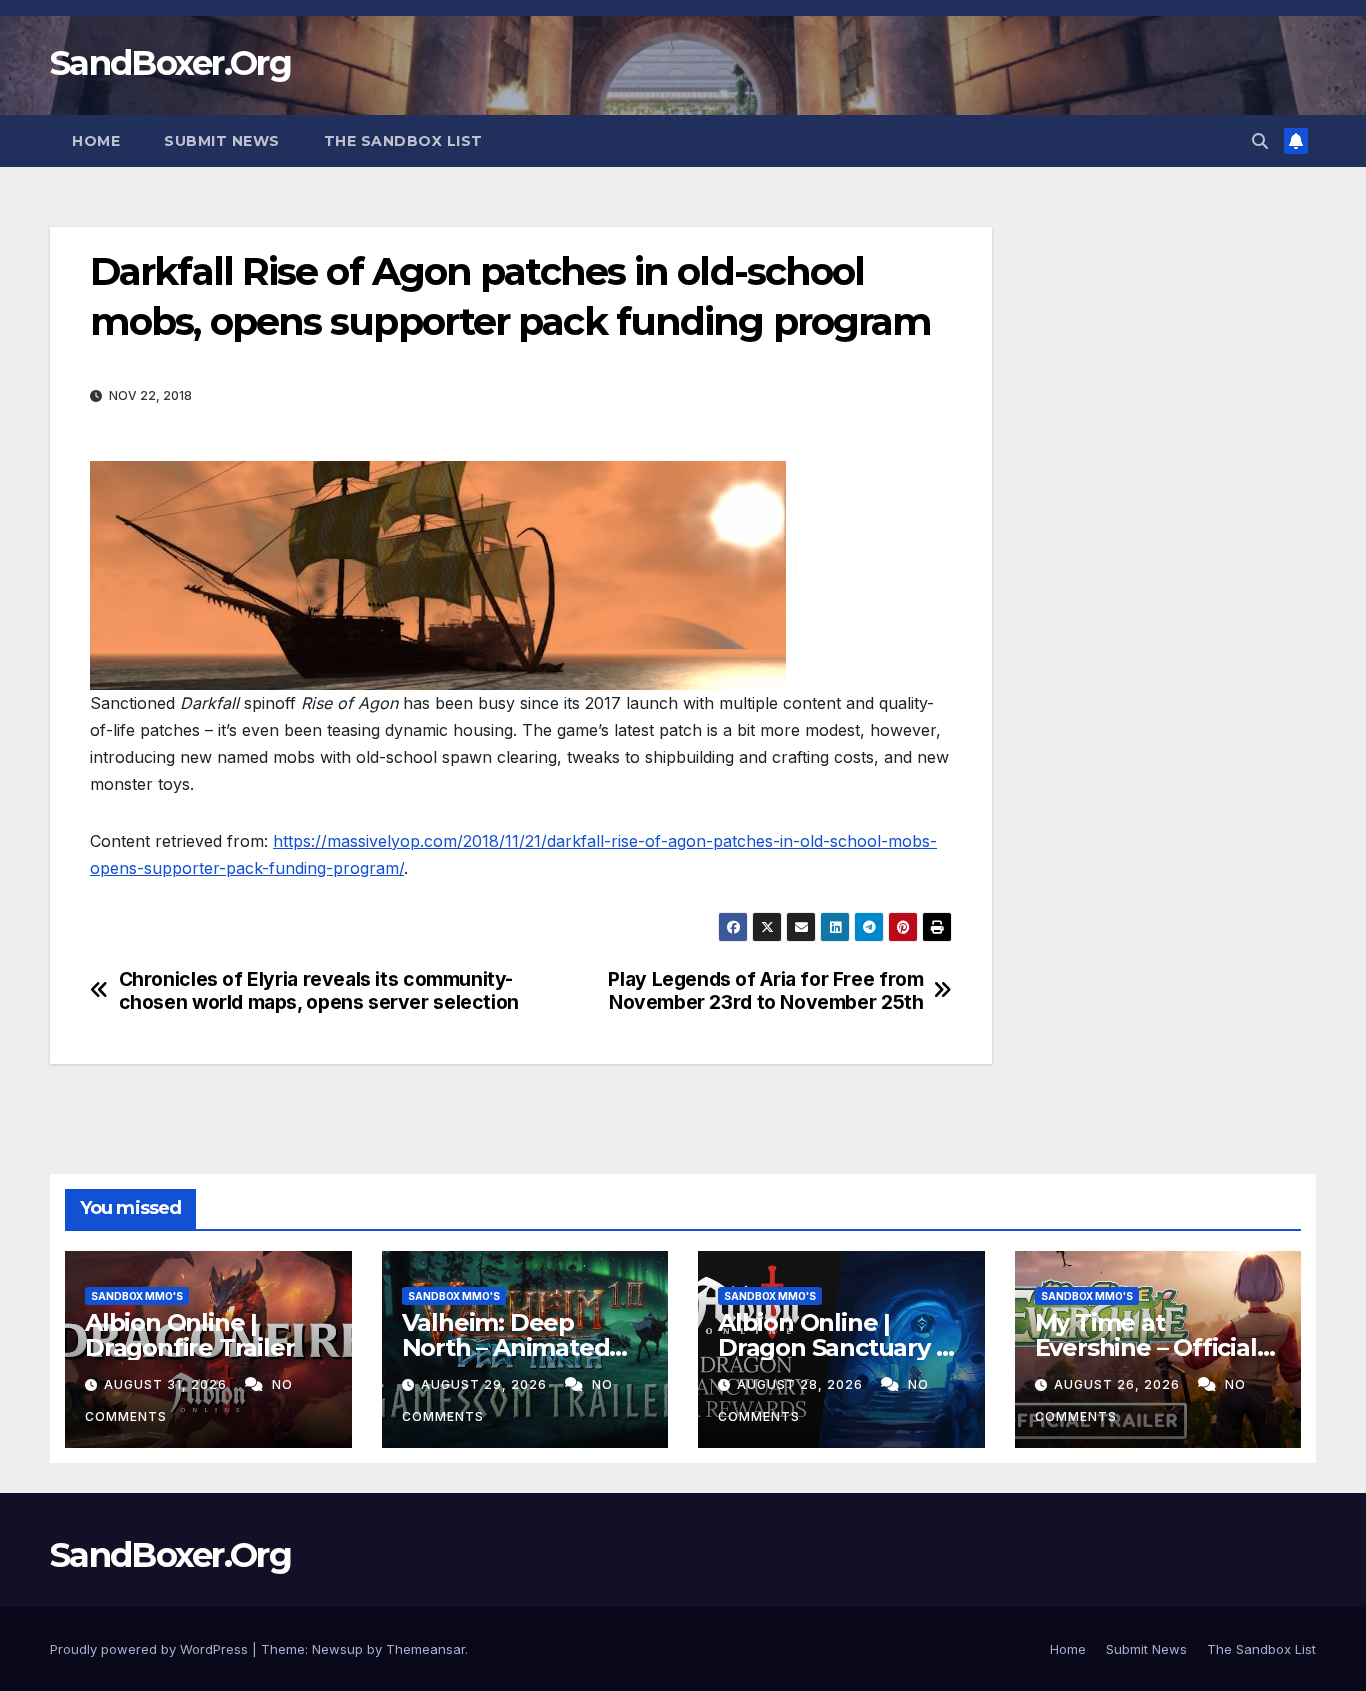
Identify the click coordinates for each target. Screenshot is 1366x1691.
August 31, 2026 (167, 1384)
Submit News (222, 141)
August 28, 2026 (802, 1384)
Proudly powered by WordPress (151, 1649)
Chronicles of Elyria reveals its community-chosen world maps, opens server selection (319, 991)
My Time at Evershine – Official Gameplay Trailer (1146, 1347)
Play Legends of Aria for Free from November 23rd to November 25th (765, 991)
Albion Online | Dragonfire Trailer (189, 1335)
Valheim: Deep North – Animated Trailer (506, 1347)
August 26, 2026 (1119, 1384)
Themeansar (425, 1649)
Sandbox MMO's (137, 1296)
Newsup (337, 1649)
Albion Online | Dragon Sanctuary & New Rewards (835, 1347)
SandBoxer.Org (170, 63)
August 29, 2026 (486, 1384)
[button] (1260, 141)
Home (96, 141)
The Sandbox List (403, 141)
